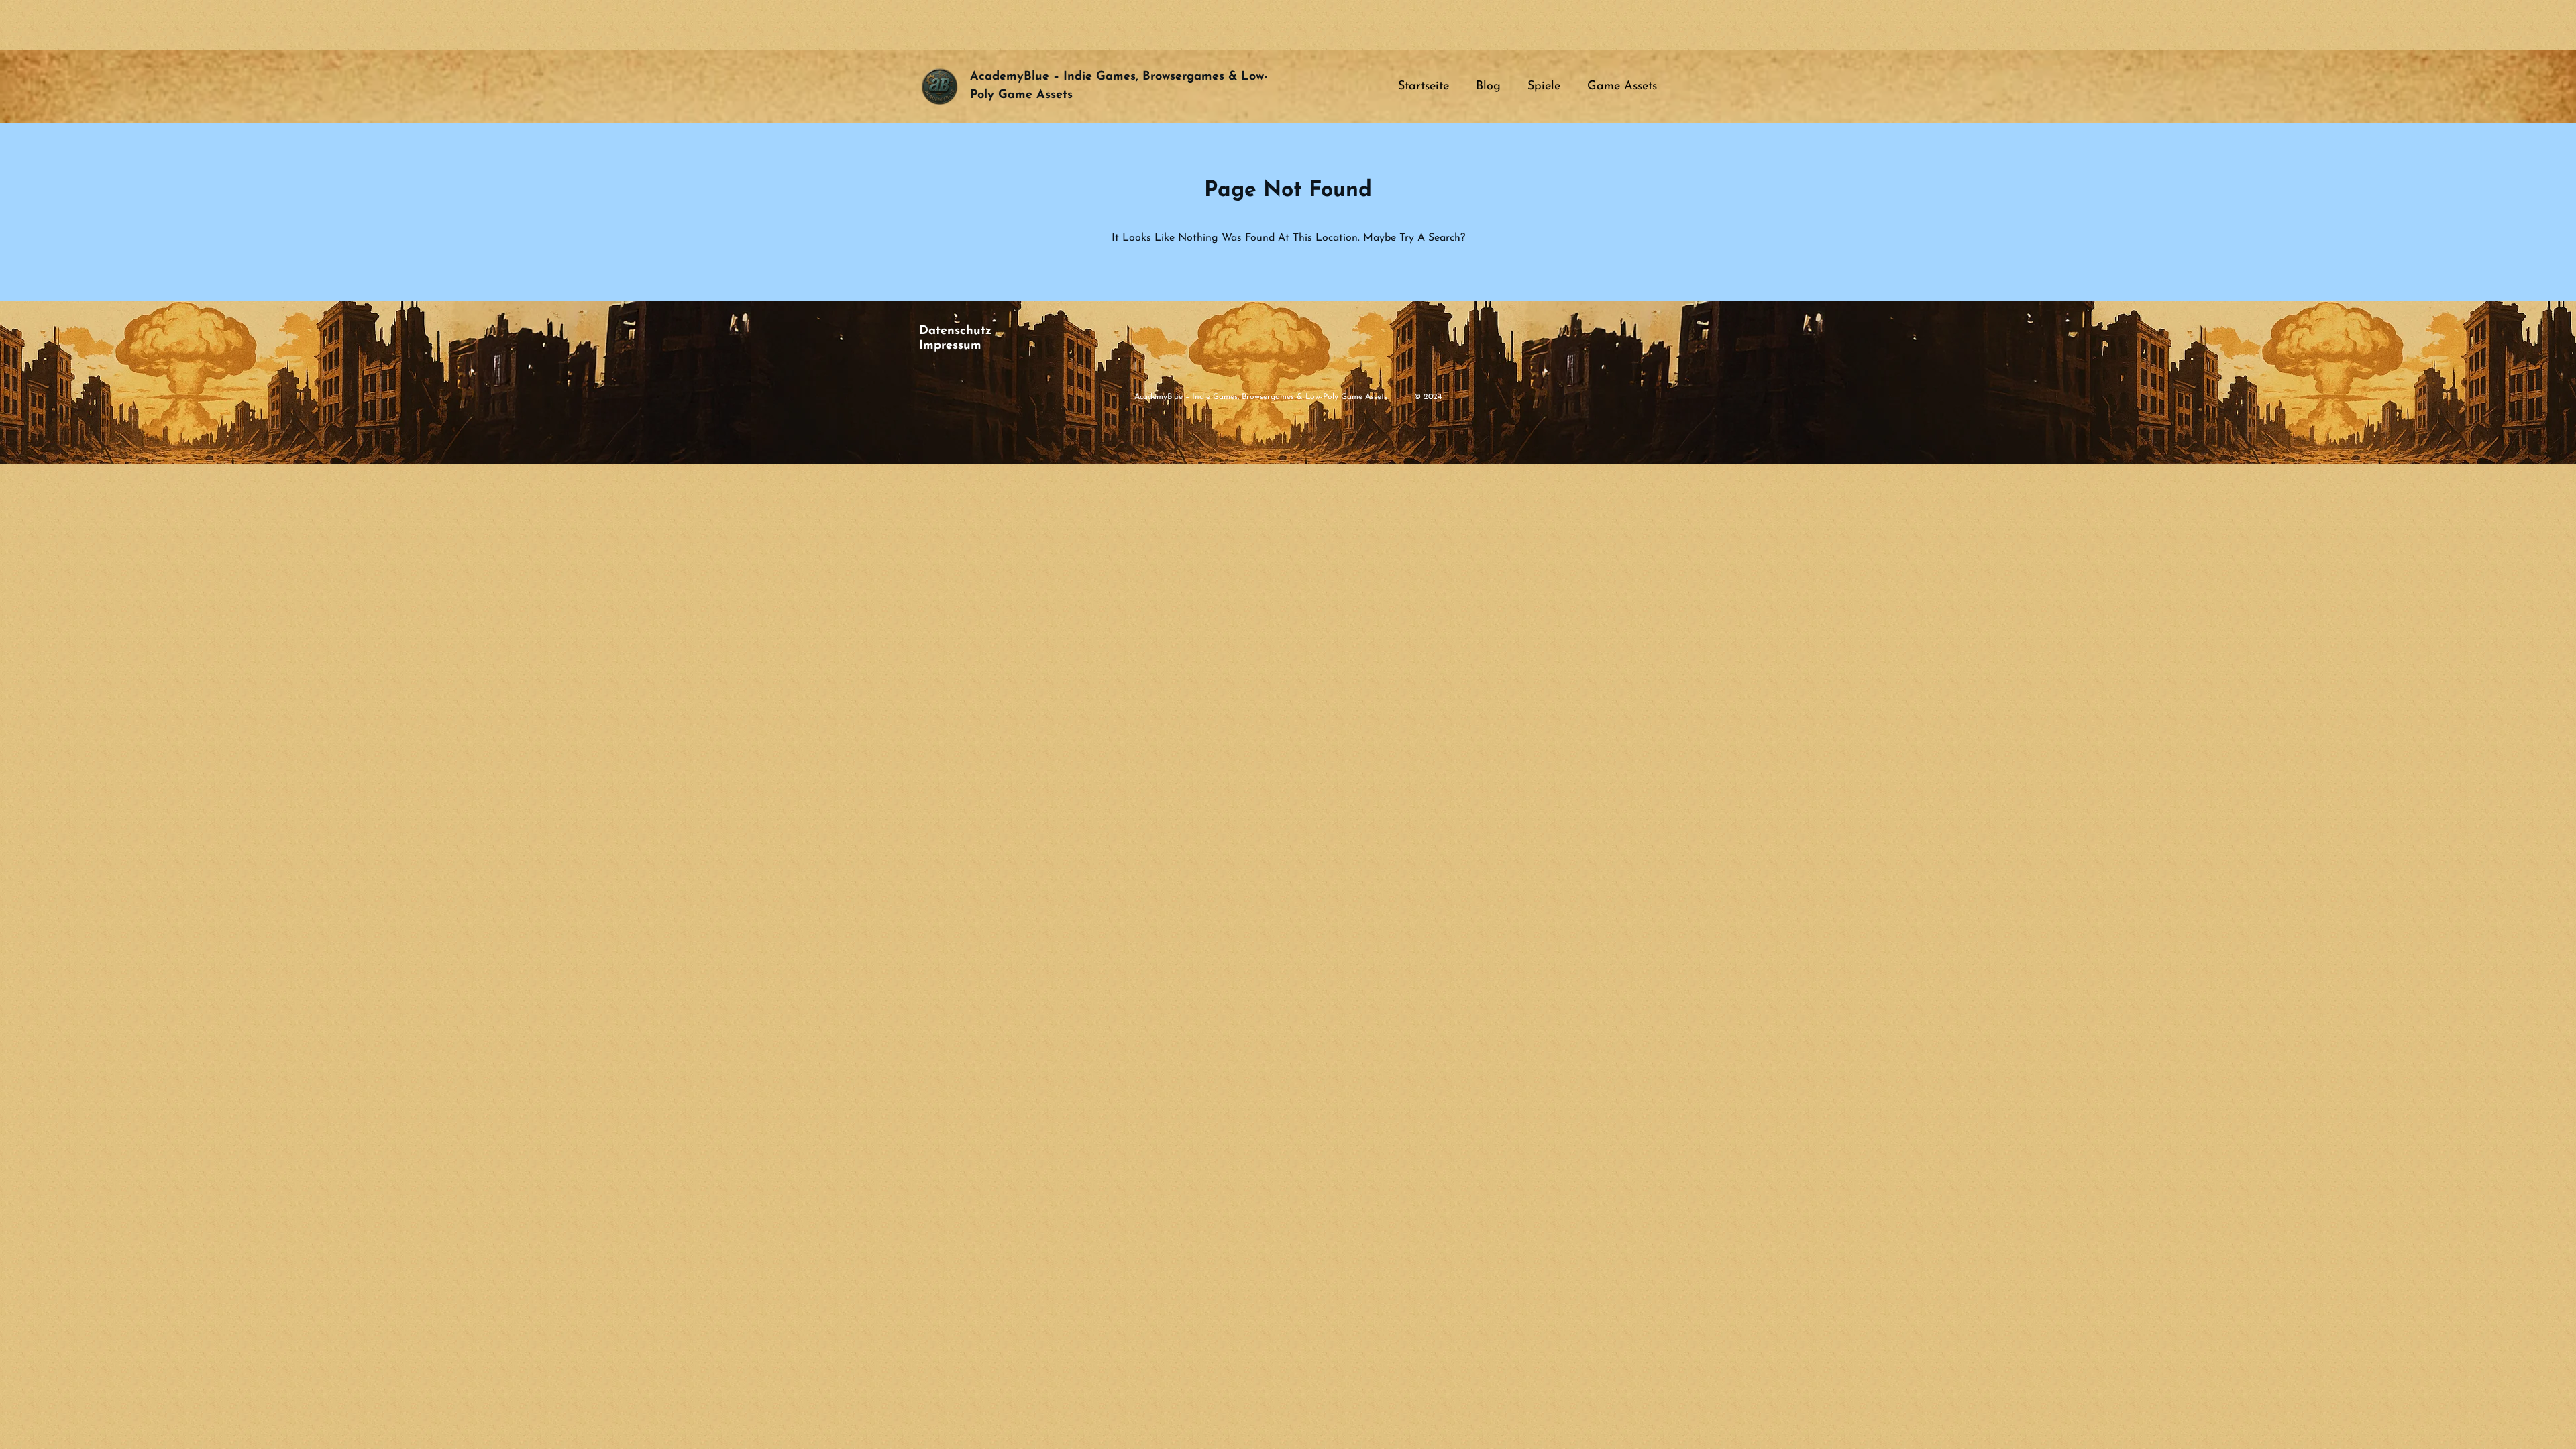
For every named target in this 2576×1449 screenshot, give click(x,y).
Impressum (950, 346)
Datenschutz (955, 331)
